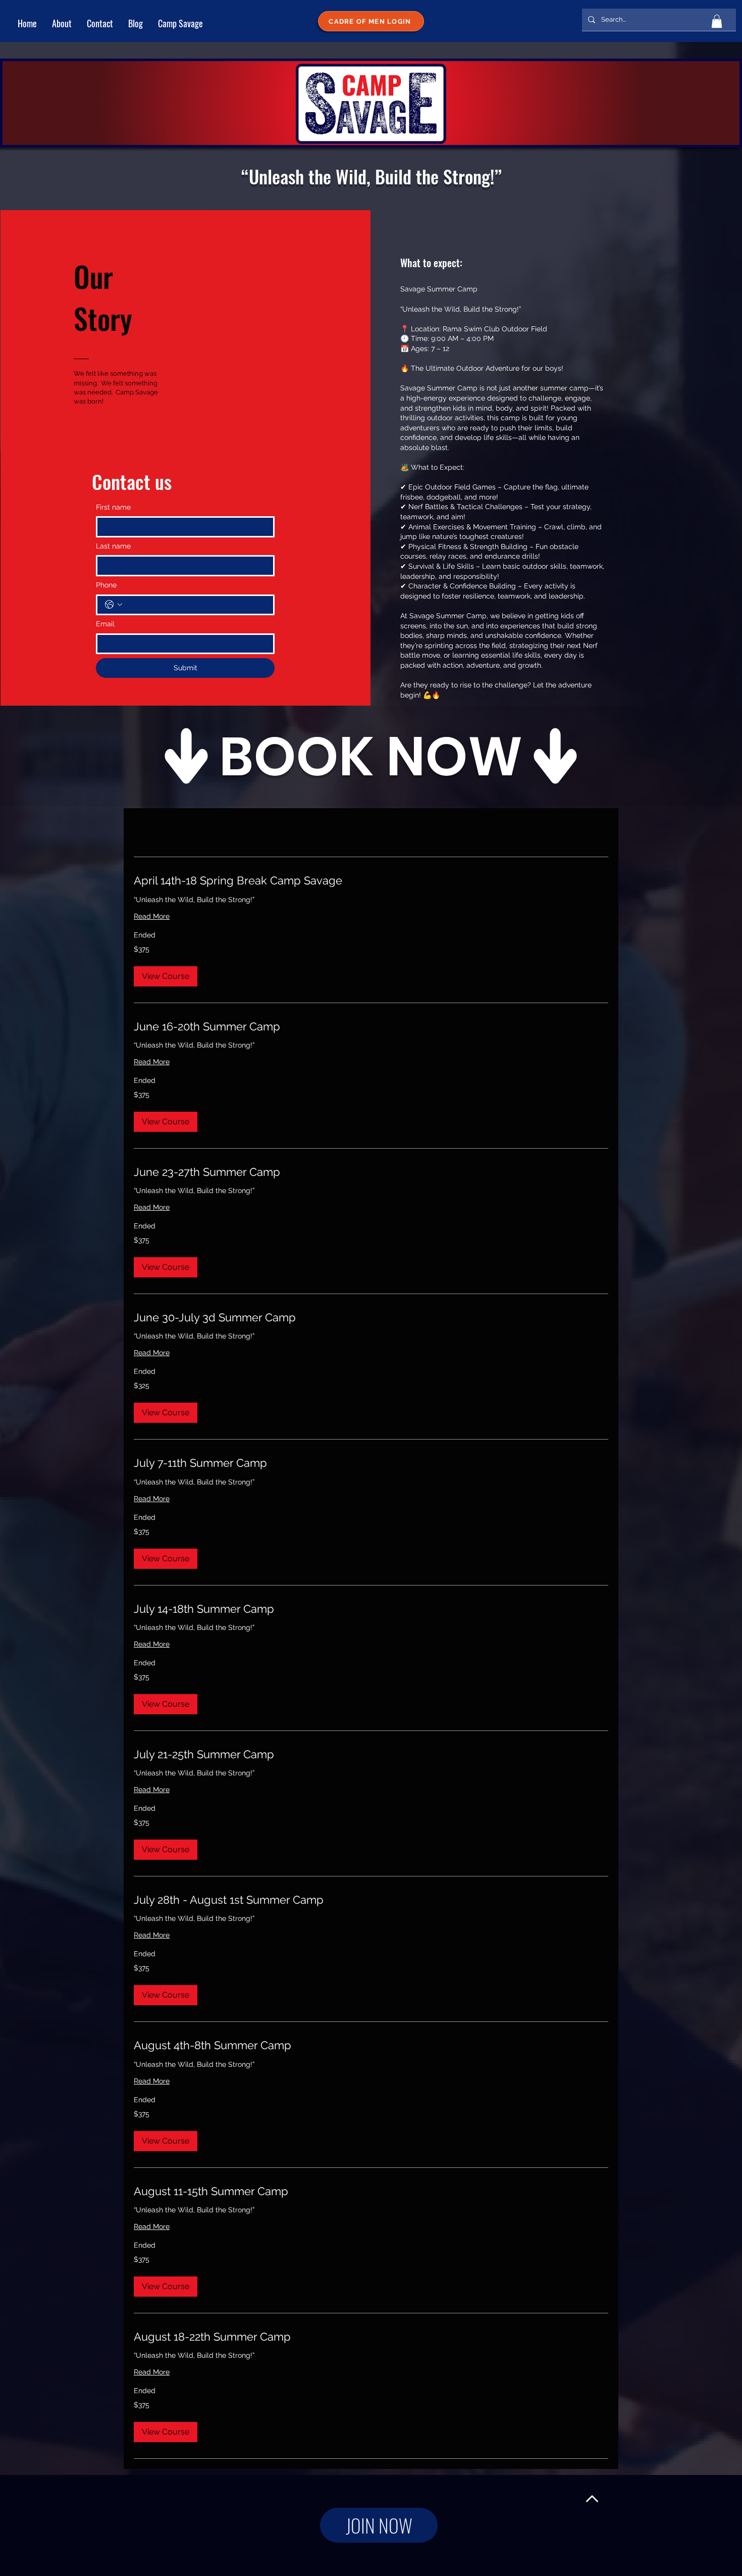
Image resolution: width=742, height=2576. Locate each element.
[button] (717, 21)
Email (105, 624)
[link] (371, 881)
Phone (106, 585)
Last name (113, 546)
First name (113, 507)
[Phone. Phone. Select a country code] (114, 605)
